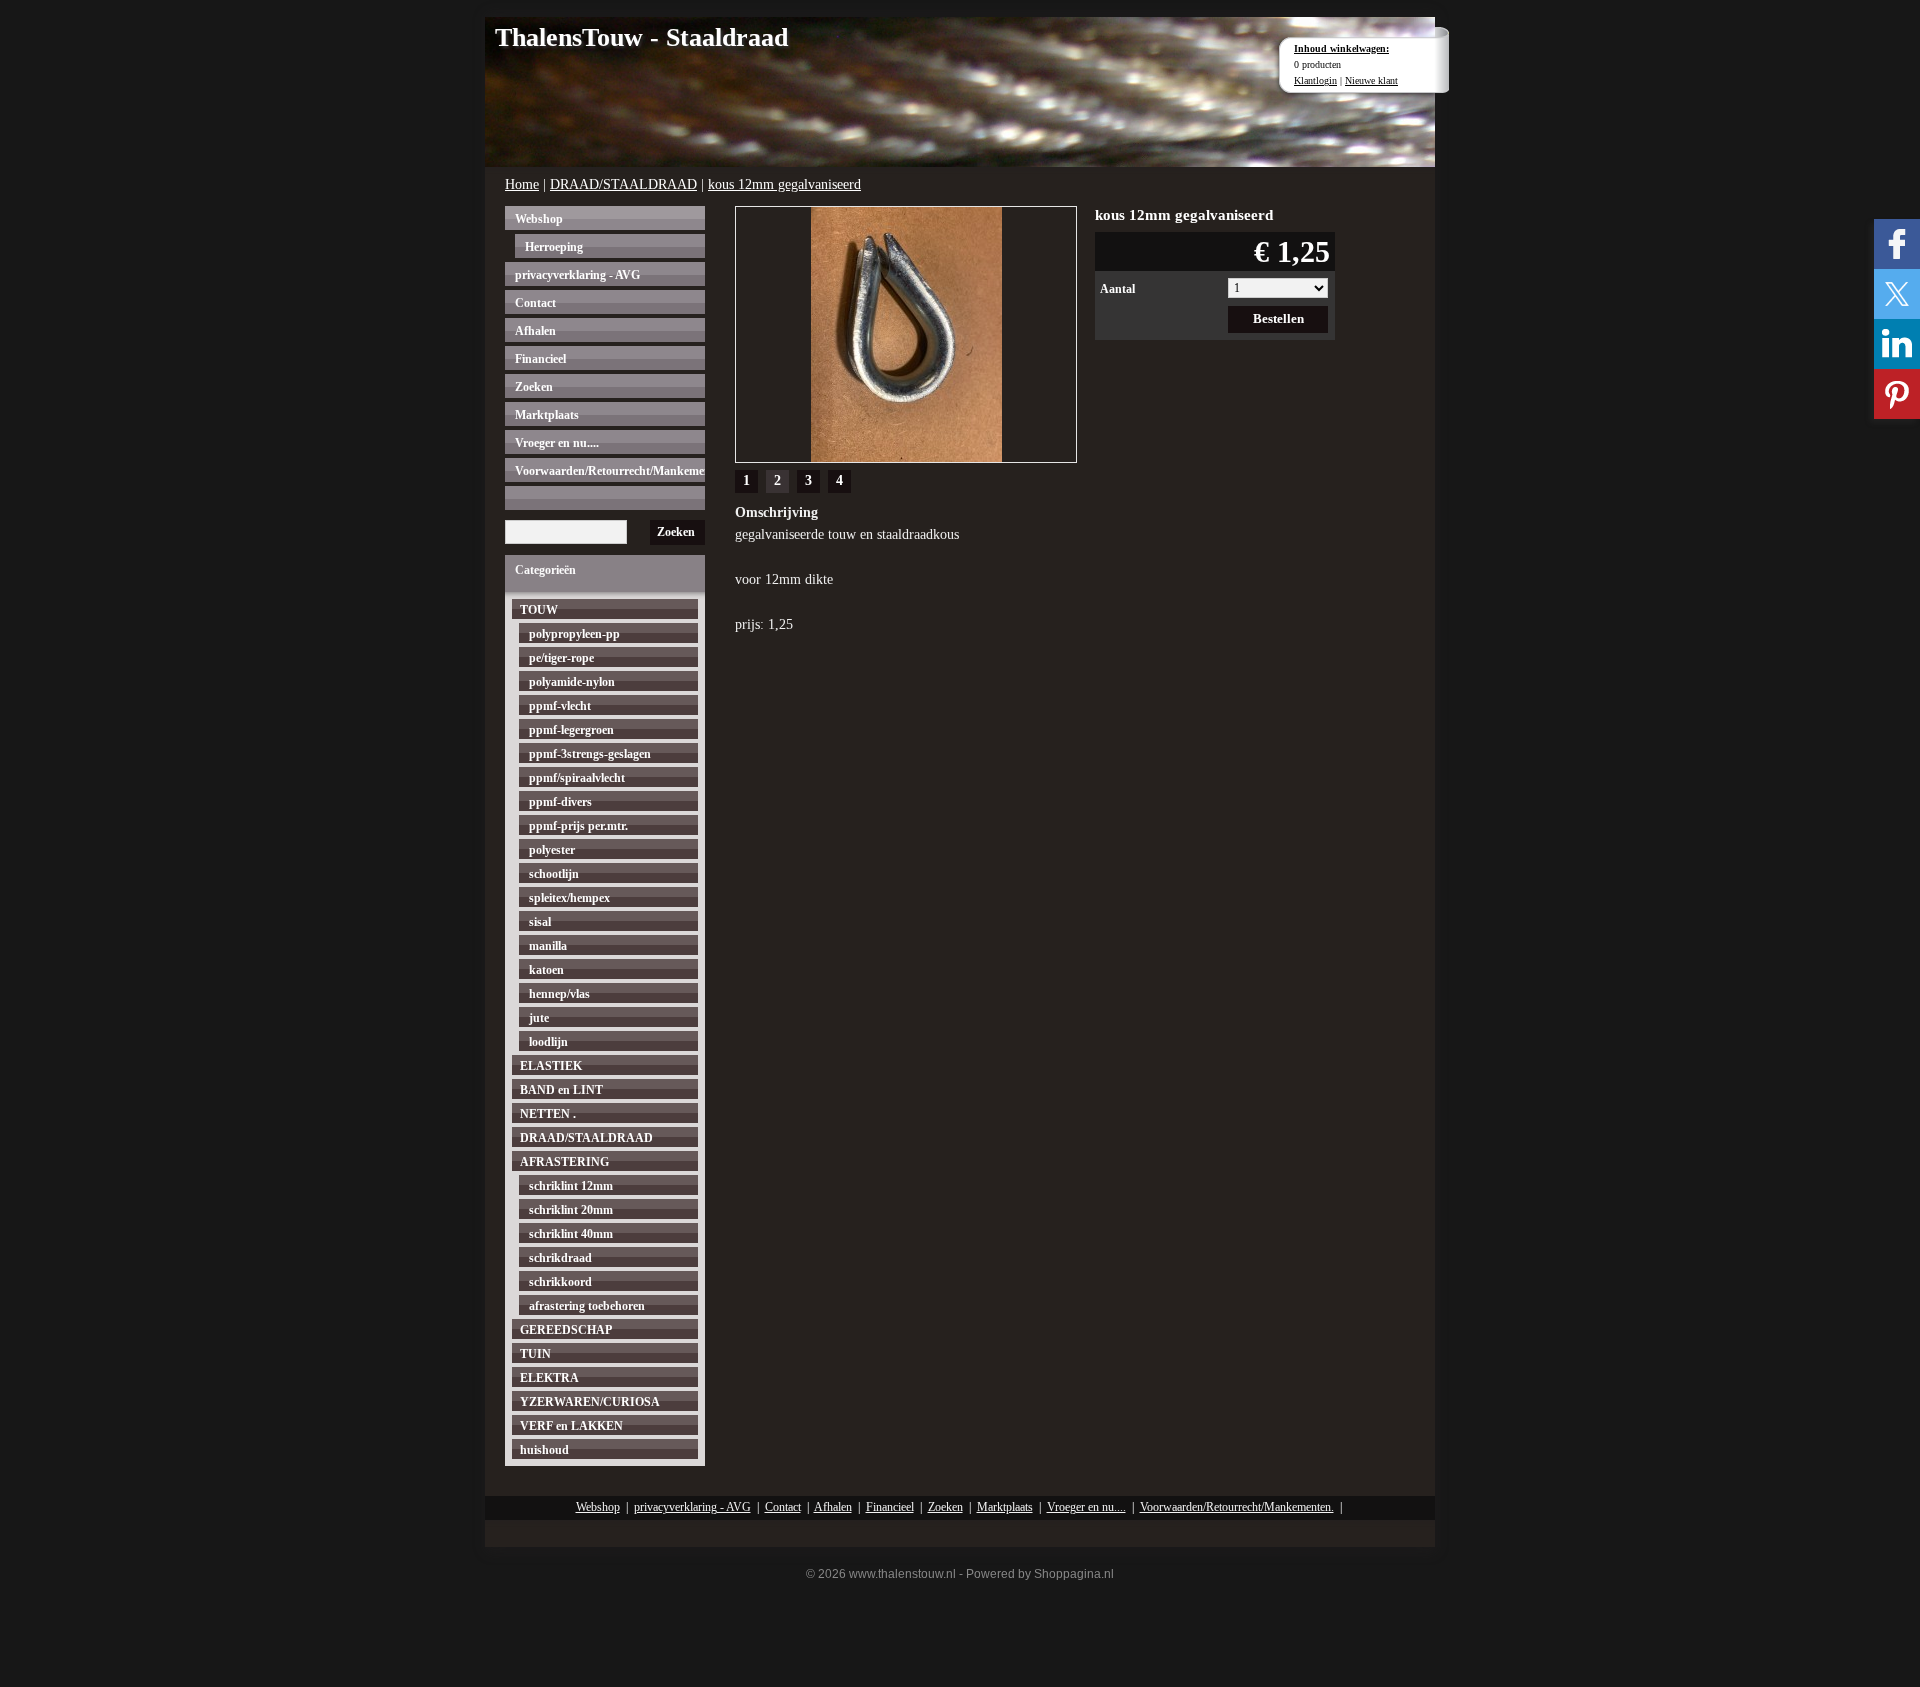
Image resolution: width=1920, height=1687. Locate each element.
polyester (552, 850)
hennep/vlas (559, 994)
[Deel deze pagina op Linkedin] (1897, 344)
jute (539, 1018)
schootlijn (554, 874)
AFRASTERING (564, 1162)
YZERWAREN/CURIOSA (590, 1402)
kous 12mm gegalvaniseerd (784, 184)
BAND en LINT (561, 1090)
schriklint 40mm (571, 1234)
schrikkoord (560, 1282)
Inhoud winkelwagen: (1341, 48)
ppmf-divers (560, 802)
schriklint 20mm (571, 1210)
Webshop (539, 219)
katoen (546, 970)
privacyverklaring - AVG (577, 275)
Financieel (540, 359)
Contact (535, 303)
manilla (548, 946)
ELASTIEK (551, 1066)
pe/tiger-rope (561, 658)
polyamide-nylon (572, 682)
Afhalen (535, 331)
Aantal (1117, 289)
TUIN (535, 1354)
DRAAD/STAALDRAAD (623, 184)
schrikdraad (560, 1258)
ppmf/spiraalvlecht (577, 778)
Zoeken (534, 387)
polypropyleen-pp (574, 634)
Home (522, 184)
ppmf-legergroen (571, 730)
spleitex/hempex (569, 898)
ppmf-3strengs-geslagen (590, 754)
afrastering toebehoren (587, 1306)
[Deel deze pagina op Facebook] (1897, 244)
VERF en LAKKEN (571, 1426)
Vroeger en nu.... (557, 443)
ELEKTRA (549, 1378)
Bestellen (1278, 318)
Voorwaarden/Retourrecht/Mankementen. (610, 471)
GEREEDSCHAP (566, 1330)
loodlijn (548, 1042)
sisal (540, 922)
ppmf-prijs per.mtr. (578, 826)
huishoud (544, 1450)
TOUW (539, 610)
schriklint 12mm (571, 1186)
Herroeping (554, 247)
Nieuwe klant (1371, 80)
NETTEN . (548, 1114)
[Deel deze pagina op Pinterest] (1897, 394)
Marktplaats (547, 415)
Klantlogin (1315, 80)
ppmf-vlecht (560, 706)
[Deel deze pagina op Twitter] (1897, 294)
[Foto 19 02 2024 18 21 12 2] (906, 332)
